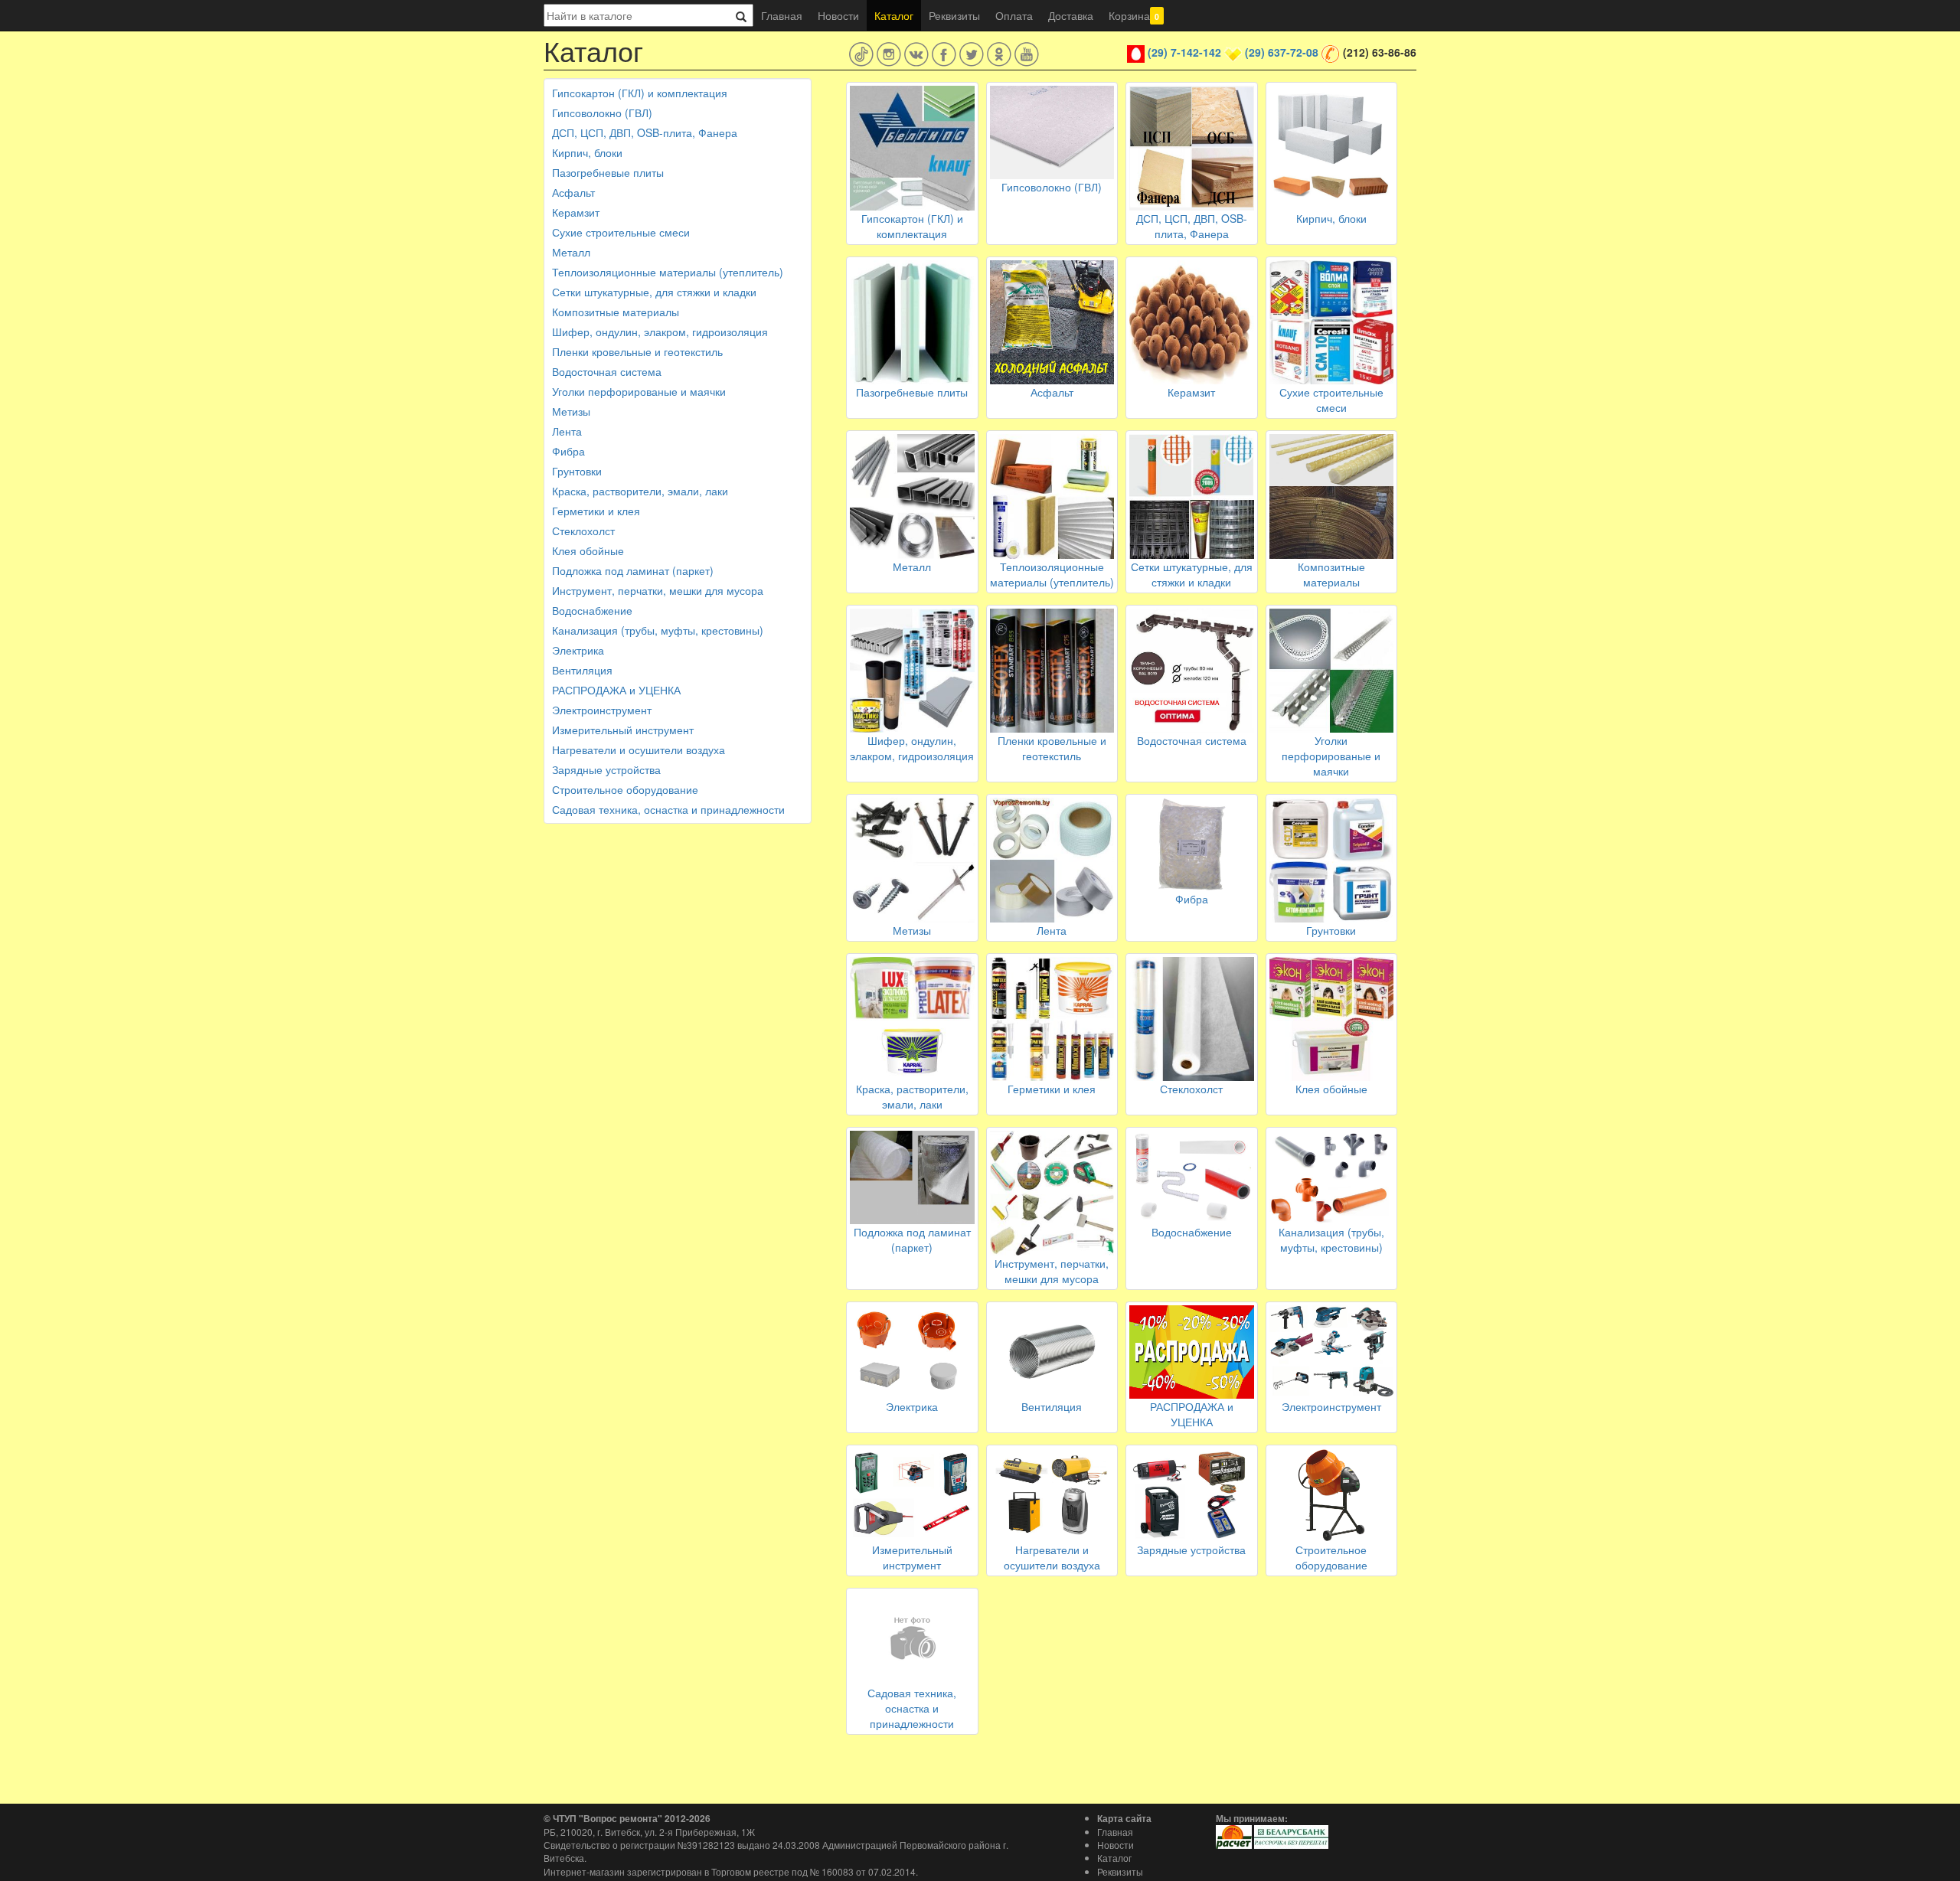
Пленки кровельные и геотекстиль (637, 351)
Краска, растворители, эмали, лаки (640, 491)
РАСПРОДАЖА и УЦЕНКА (616, 690)
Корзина (1134, 15)
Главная (782, 15)
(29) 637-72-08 (1282, 52)
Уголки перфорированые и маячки (639, 391)
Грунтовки (577, 471)
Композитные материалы (616, 312)
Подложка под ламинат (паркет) (633, 570)
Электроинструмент (602, 710)
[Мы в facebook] (944, 54)
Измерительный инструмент (623, 730)
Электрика (578, 650)
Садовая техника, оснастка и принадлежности (668, 809)
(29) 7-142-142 (1184, 52)
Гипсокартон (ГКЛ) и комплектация (640, 93)
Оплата (1014, 15)
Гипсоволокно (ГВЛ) (602, 113)
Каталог (894, 15)
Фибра (568, 451)
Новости (838, 15)
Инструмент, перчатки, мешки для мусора (658, 590)
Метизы (571, 411)
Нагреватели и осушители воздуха (639, 749)
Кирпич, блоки (587, 152)
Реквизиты (954, 15)
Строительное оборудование (625, 789)
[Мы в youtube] (1027, 54)
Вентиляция (582, 670)
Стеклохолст (583, 531)
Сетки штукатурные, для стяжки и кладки (654, 292)
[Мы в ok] (999, 54)
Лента (567, 431)
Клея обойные (588, 550)
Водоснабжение (592, 610)
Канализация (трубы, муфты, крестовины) (658, 630)
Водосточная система (607, 371)
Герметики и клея (596, 511)
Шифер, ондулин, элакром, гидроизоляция (660, 331)
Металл (571, 252)
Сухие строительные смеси (621, 232)
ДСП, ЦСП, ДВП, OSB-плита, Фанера (645, 132)
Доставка (1071, 15)
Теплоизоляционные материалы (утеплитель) (668, 272)
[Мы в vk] (916, 54)
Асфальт (573, 192)
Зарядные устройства (606, 769)
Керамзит (576, 212)
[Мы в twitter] (972, 54)
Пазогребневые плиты (608, 172)
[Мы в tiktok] (861, 54)
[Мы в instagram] (889, 54)
